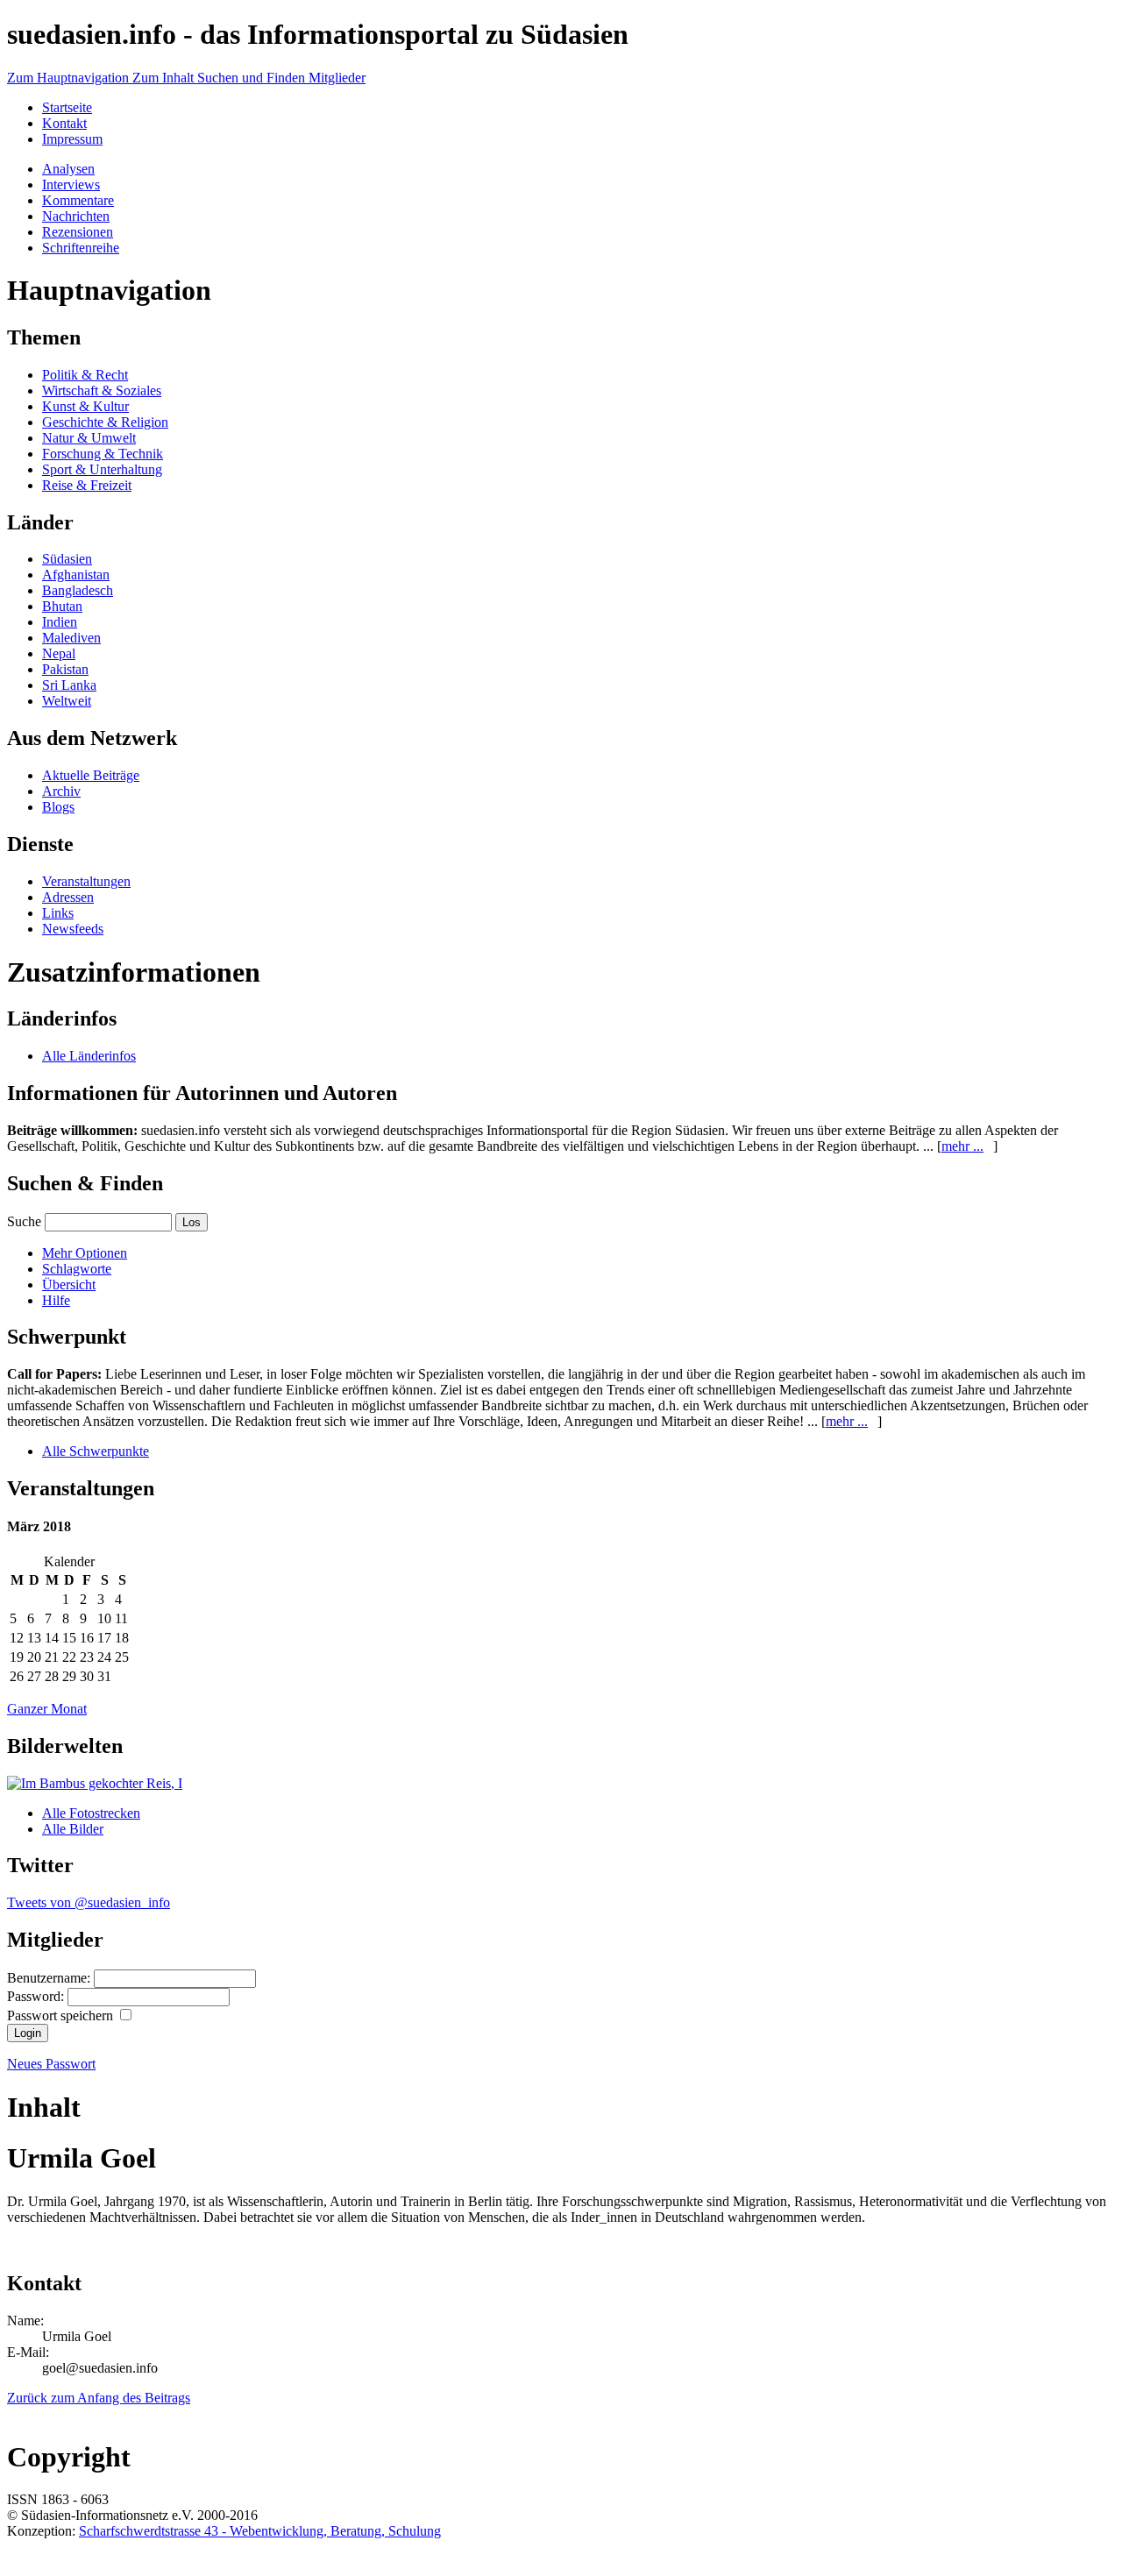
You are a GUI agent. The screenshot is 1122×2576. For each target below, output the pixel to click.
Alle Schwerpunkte (96, 1451)
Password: (37, 1996)
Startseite (67, 107)
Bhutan (62, 606)
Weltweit (67, 701)
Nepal (59, 653)
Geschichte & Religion (105, 422)
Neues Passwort (51, 2064)
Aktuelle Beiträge (91, 775)
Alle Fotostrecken (91, 1813)
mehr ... (962, 1146)
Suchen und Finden (253, 78)
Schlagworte (77, 1269)
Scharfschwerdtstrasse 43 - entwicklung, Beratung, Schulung (260, 2531)
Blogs (58, 807)
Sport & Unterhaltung (102, 469)
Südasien (67, 559)
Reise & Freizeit (87, 485)
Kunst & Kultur (85, 406)
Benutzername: (50, 1978)
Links (58, 913)
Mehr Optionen (85, 1253)
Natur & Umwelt (89, 438)
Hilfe (56, 1300)
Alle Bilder (73, 1829)
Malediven (71, 638)
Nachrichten (76, 216)
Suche (24, 1221)
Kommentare (78, 200)
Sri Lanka (69, 685)
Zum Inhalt (165, 78)
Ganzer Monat (47, 1709)
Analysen (68, 169)
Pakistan (65, 669)
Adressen (68, 897)
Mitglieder (337, 78)
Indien (60, 622)
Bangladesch (78, 590)
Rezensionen (78, 232)
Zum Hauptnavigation (70, 78)
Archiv (61, 791)
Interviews (71, 185)
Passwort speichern (62, 2015)
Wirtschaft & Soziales (102, 390)
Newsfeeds (73, 929)
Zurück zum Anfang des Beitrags (99, 2398)
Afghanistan (76, 575)
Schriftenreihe (81, 248)
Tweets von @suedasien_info (89, 1902)
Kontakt (64, 123)
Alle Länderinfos (89, 1056)
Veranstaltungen (86, 881)
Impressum (72, 139)
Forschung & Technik (103, 454)
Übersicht (69, 1284)
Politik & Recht (85, 375)
